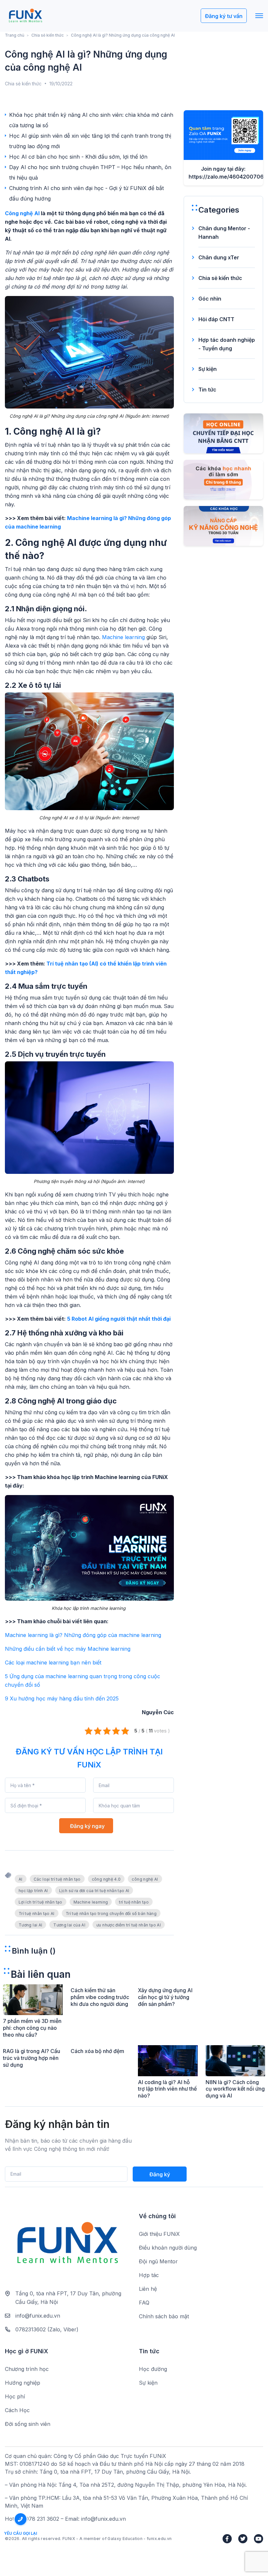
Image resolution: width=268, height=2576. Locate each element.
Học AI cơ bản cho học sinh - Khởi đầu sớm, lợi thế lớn (78, 157)
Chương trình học (27, 2369)
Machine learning (123, 637)
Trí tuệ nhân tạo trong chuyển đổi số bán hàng (111, 1914)
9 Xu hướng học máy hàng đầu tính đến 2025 (62, 1698)
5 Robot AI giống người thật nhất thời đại (119, 1319)
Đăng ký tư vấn (224, 16)
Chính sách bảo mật (164, 2316)
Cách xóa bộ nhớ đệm (97, 2051)
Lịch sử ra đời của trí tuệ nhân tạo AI (94, 1891)
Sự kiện (208, 369)
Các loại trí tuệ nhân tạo (57, 1879)
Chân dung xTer (219, 257)
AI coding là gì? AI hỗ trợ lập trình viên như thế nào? (167, 2089)
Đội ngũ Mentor (158, 2261)
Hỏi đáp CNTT (216, 319)
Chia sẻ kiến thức (48, 35)
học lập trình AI (33, 1891)
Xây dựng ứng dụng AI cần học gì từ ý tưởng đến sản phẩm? (165, 1997)
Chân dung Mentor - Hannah (224, 233)
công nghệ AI (145, 1879)
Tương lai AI (30, 1925)
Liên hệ (148, 2289)
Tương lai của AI (69, 1925)
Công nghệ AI (22, 213)
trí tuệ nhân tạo (134, 1902)
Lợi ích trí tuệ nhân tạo (41, 1902)
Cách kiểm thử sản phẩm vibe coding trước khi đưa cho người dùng (100, 1997)
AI (21, 1879)
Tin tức (207, 390)
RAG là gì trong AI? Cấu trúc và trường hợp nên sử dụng (32, 2058)
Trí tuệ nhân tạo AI (37, 1914)
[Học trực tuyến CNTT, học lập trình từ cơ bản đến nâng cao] (25, 16)
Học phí (15, 2396)
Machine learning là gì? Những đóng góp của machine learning (83, 1635)
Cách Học (17, 2410)
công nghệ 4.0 (106, 1879)
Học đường (153, 2369)
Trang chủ (15, 35)
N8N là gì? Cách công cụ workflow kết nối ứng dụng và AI (235, 2089)
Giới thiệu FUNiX (159, 2234)
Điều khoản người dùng (168, 2248)
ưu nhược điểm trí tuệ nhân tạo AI (129, 1925)
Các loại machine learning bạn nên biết (53, 1662)
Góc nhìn (210, 299)
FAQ (144, 2303)
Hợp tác (149, 2275)
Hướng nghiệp (23, 2383)
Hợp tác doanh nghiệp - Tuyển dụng (227, 344)
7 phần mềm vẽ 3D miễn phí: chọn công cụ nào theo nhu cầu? (32, 2028)
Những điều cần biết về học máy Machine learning (68, 1649)
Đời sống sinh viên (28, 2424)
